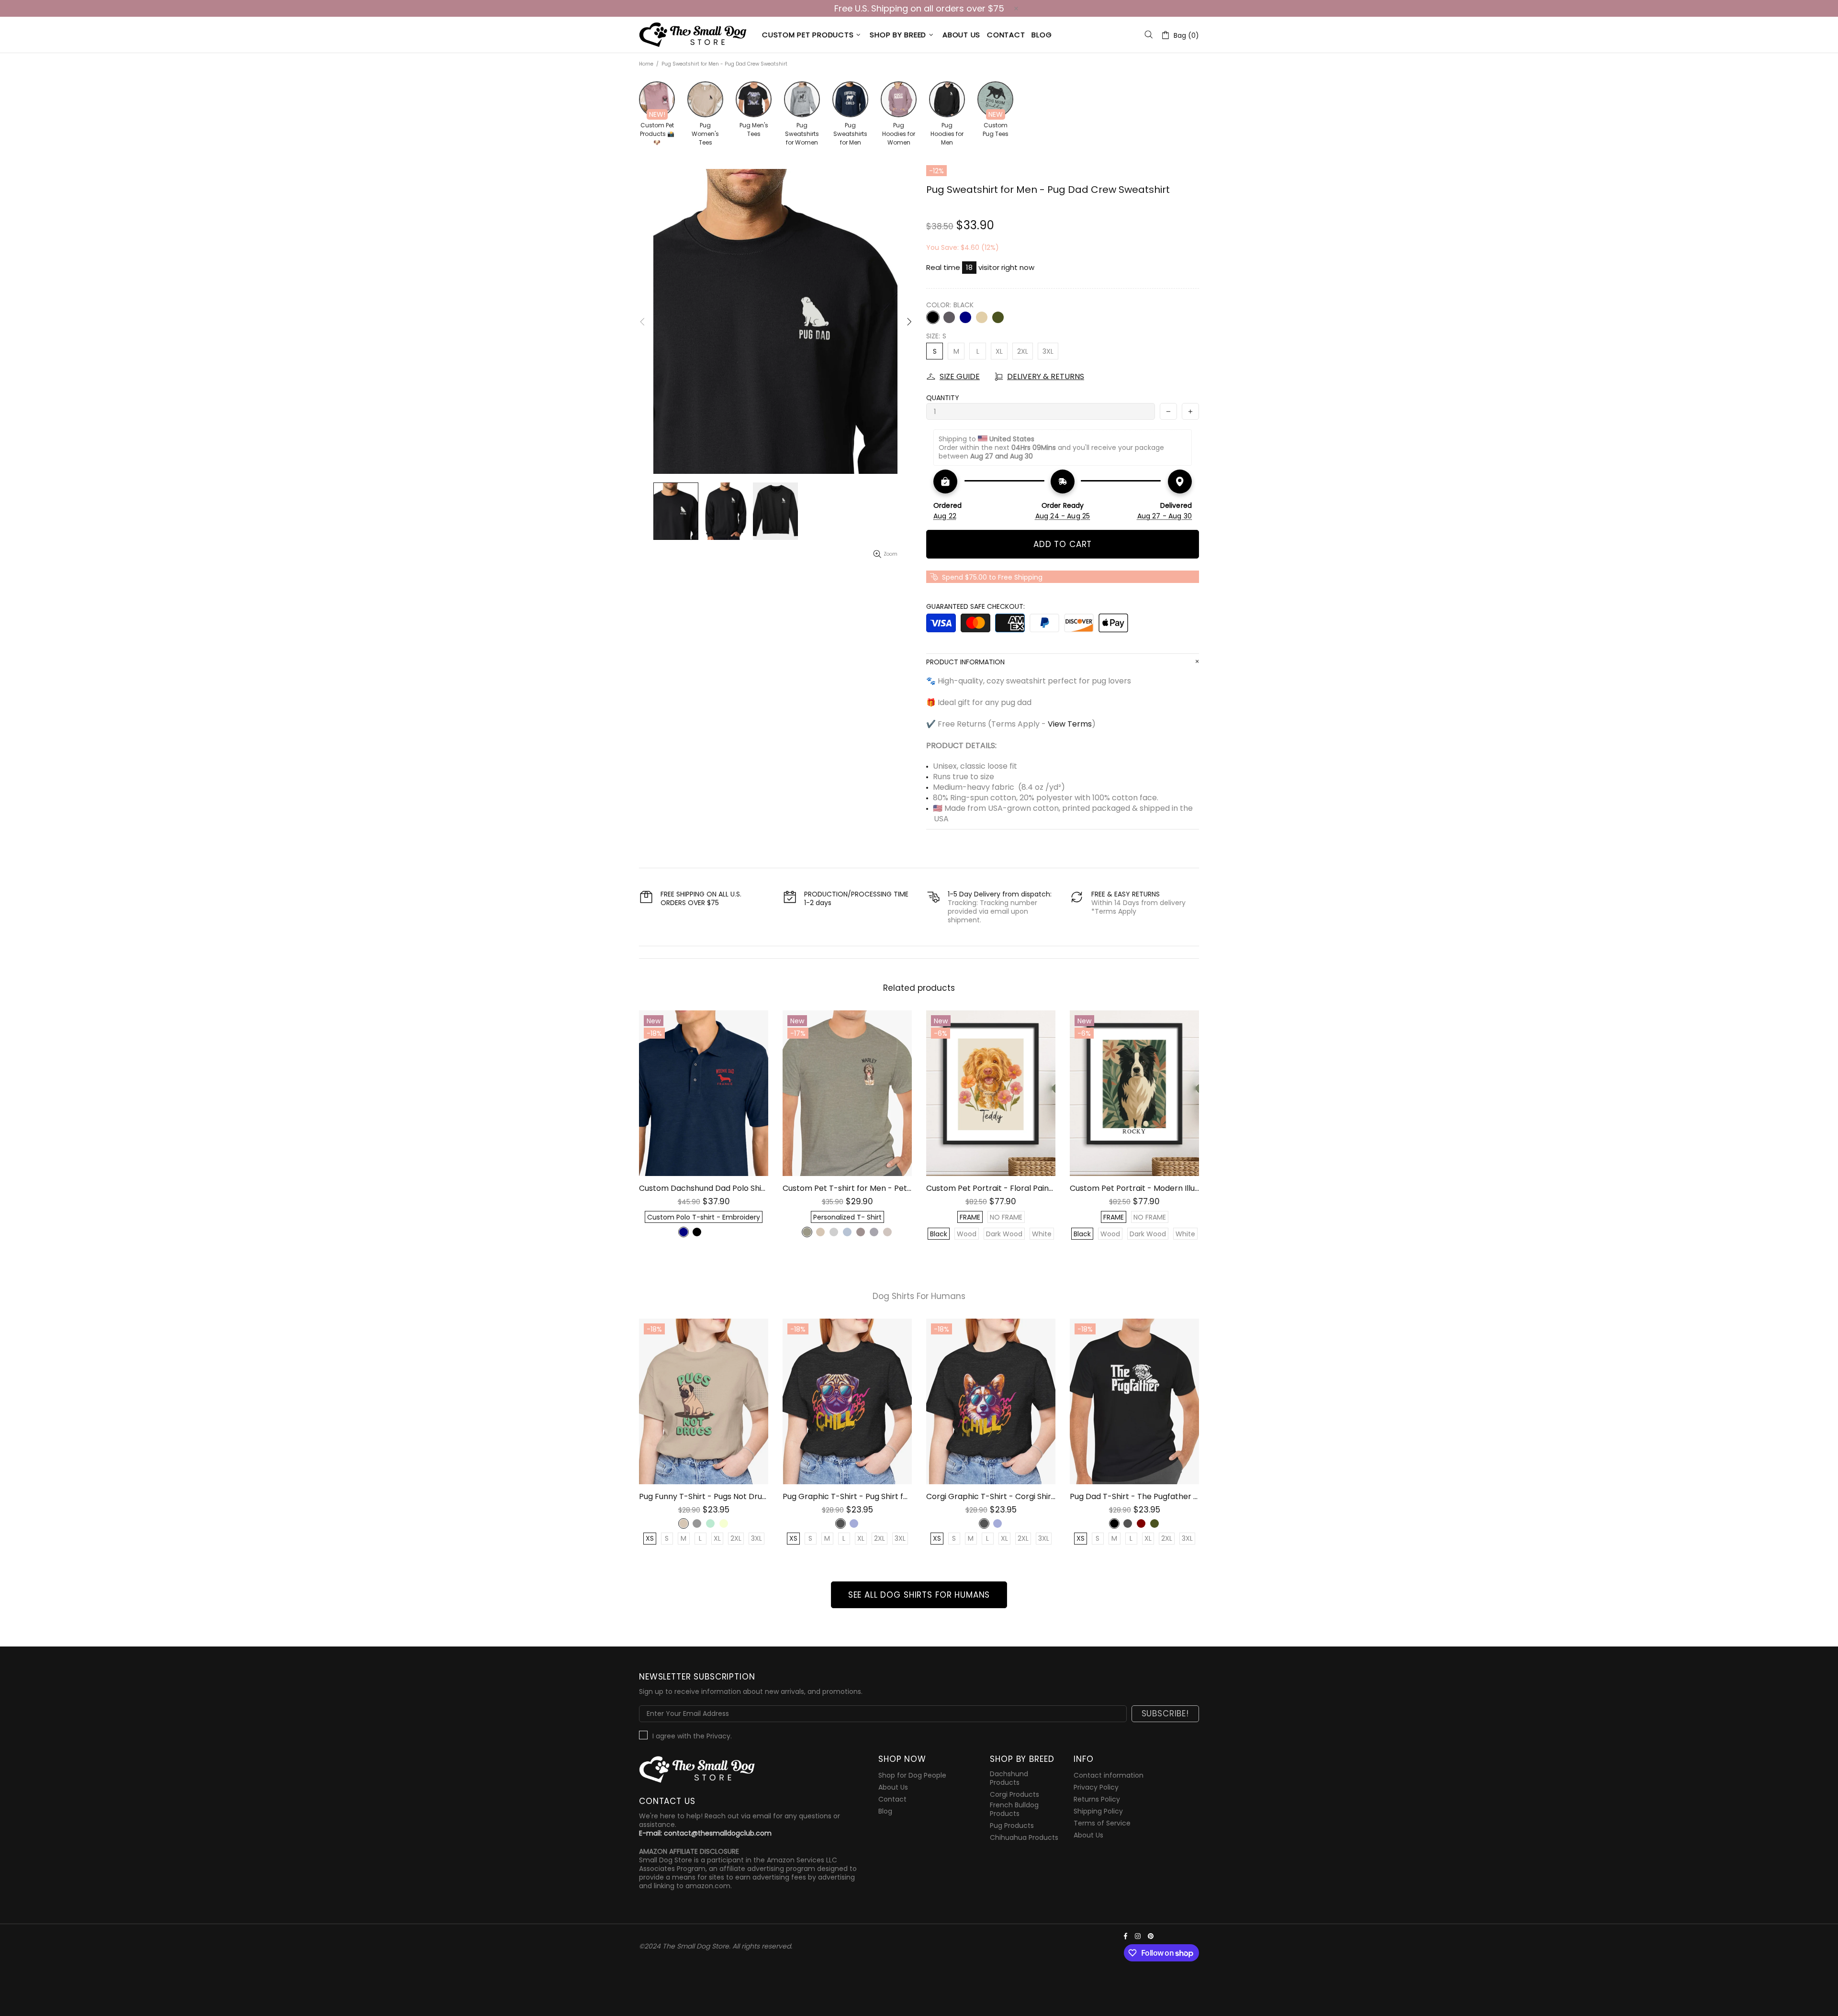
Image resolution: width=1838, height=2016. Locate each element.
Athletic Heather (697, 1523)
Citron (724, 1523)
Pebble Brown (861, 1232)
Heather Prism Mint (710, 1523)
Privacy (718, 1736)
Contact (892, 1799)
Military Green (998, 317)
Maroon (1141, 1523)
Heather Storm (874, 1232)
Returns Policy (1097, 1799)
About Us (893, 1787)
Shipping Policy (1098, 1811)
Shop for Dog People (912, 1775)
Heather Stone (807, 1232)
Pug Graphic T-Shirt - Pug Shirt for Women (847, 1496)
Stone (724, 1232)
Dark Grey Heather (841, 1523)
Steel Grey (710, 1232)
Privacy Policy (1096, 1787)
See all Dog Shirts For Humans (919, 1595)
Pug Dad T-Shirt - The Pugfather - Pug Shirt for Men (1134, 1496)
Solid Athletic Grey (834, 1232)
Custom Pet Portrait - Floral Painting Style (991, 1188)
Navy (965, 317)
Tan (820, 1232)
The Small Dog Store (695, 35)
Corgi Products (1014, 1794)
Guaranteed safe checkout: (975, 606)
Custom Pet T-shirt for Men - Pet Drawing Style (847, 1188)
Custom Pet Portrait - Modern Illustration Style (1134, 1188)
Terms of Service (1102, 1823)
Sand (982, 317)
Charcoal (949, 317)
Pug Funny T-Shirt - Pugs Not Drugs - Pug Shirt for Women (704, 1496)
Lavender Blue (854, 1523)
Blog (885, 1811)
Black (933, 317)
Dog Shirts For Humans (919, 1296)
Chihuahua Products (1024, 1837)
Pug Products (1012, 1826)
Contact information (1109, 1775)
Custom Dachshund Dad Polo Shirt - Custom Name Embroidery (704, 1188)
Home (646, 64)
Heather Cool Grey (887, 1232)
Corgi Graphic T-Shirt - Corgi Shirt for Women (991, 1496)
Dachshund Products (1009, 1778)
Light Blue (847, 1232)
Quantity (943, 398)
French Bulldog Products (1014, 1809)
